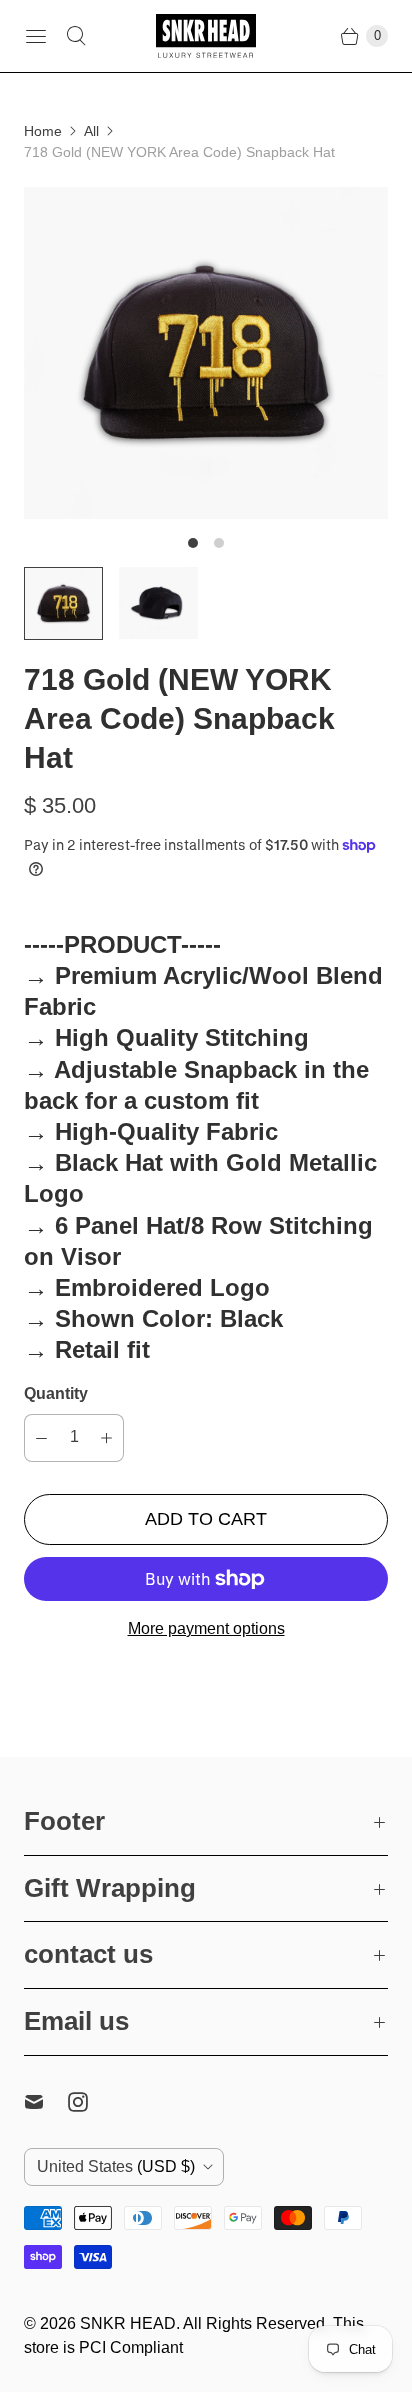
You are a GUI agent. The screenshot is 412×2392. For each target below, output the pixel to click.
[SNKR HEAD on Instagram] (90, 2102)
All (91, 131)
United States (116, 2166)
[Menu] (36, 36)
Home (43, 131)
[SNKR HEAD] (206, 36)
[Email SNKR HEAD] (46, 2102)
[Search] (76, 36)
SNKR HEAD (128, 2323)
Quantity (56, 1393)
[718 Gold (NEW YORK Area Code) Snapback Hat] (206, 353)
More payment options (206, 1628)
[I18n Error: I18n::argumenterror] (63, 603)
